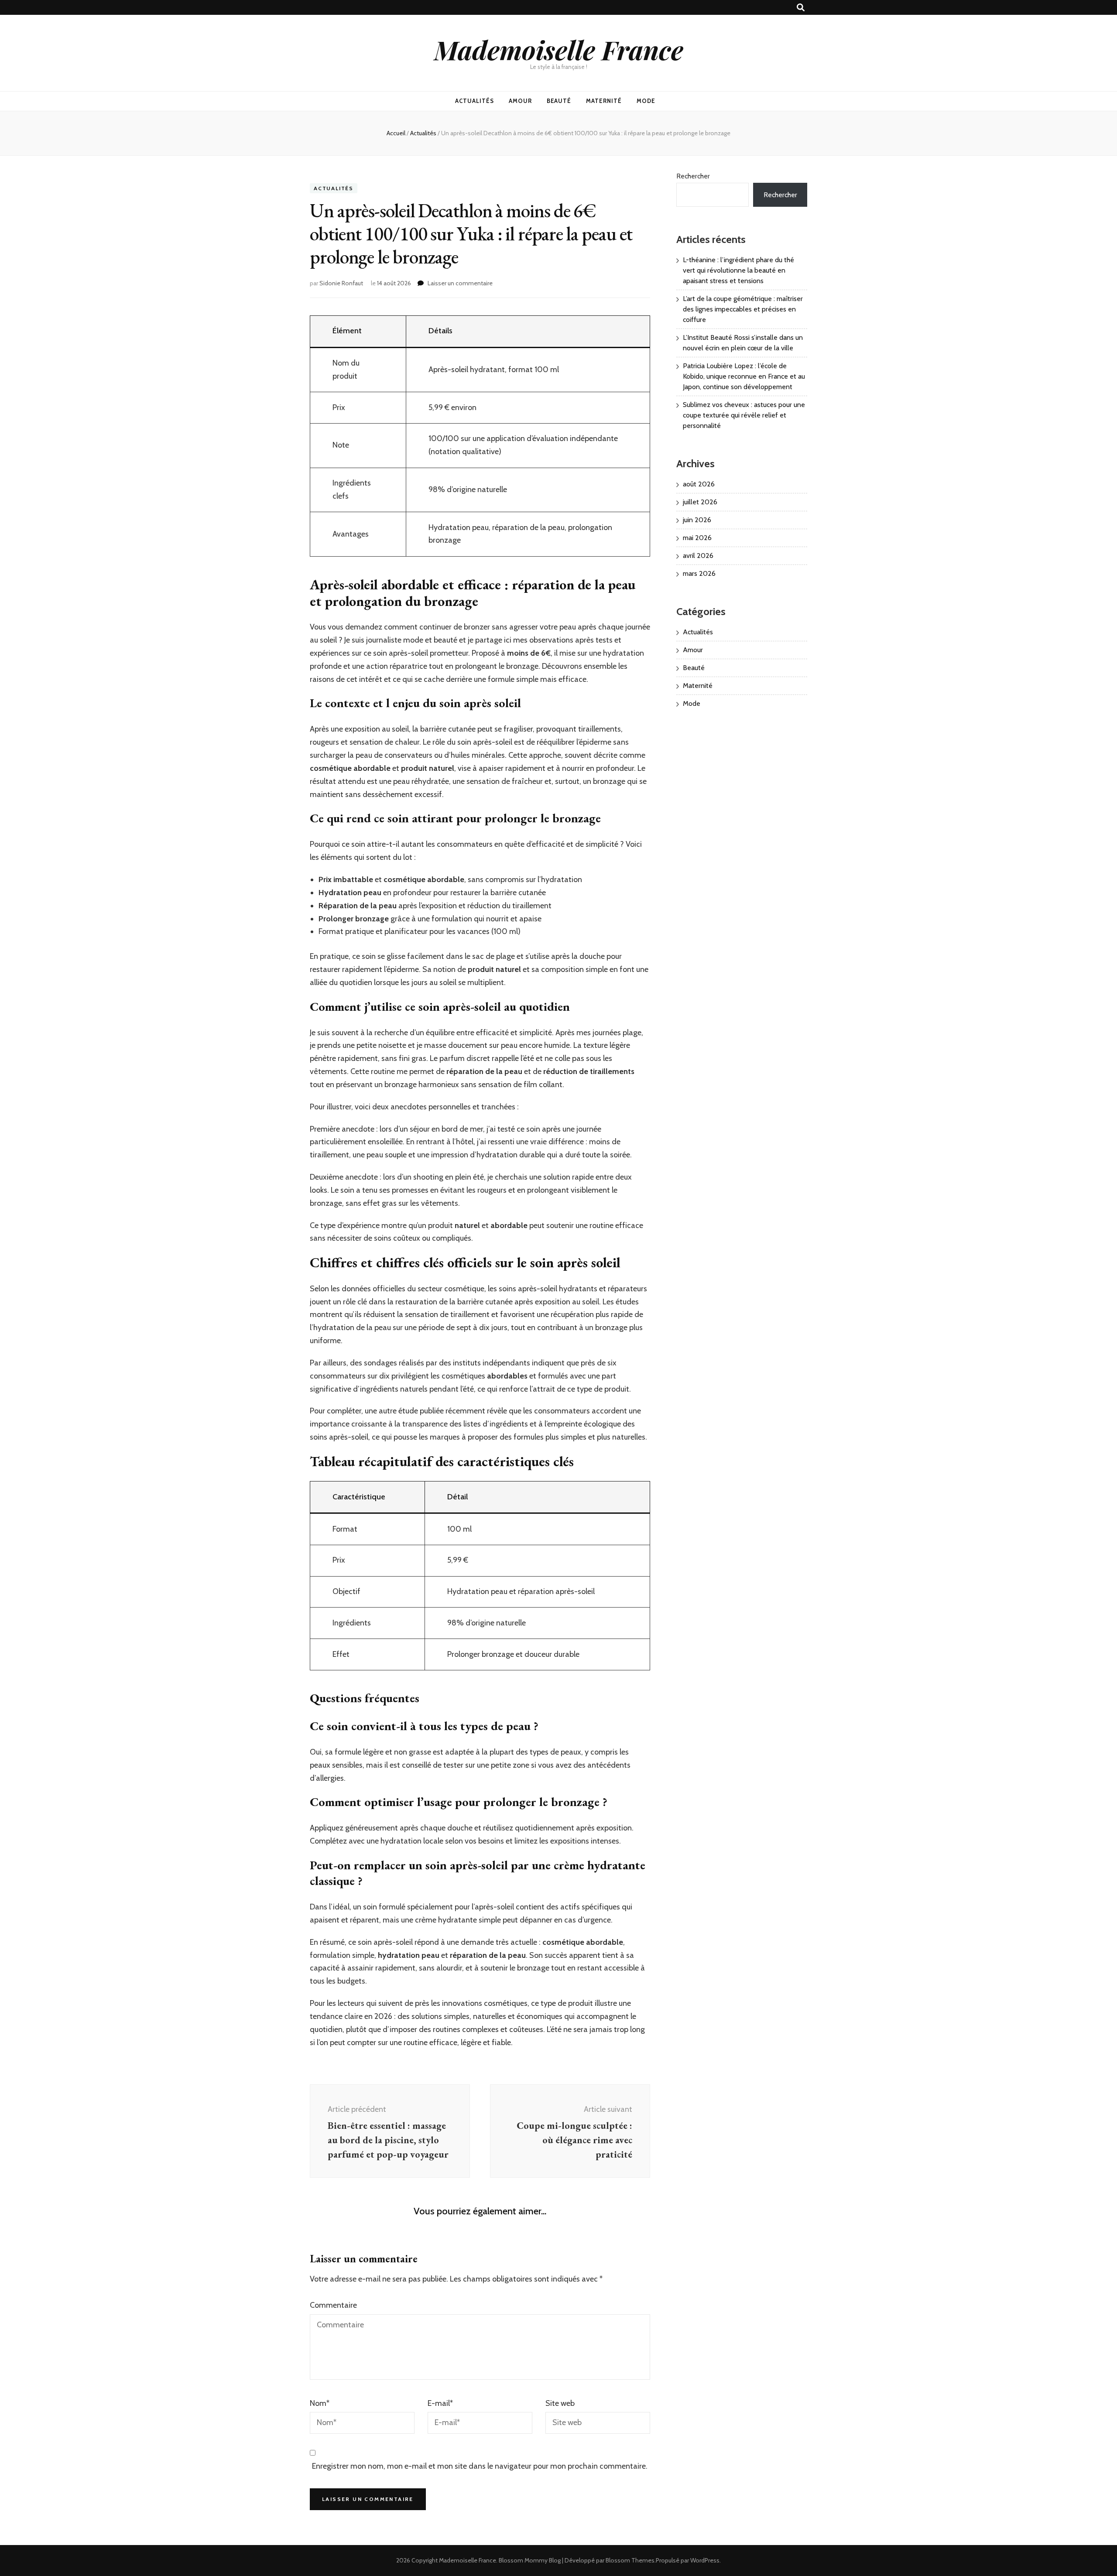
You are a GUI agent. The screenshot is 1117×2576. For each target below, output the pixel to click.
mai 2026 (697, 538)
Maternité (604, 101)
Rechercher (693, 176)
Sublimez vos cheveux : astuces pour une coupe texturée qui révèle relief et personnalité (744, 415)
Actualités (475, 101)
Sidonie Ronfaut (341, 283)
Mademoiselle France (559, 49)
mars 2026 (699, 573)
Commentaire (333, 2305)
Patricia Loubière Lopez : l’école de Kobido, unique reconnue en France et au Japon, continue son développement (744, 376)
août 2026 (699, 484)
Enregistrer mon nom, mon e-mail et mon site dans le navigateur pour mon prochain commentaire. (480, 2466)
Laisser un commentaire (460, 283)
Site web (560, 2403)
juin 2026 (697, 520)
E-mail (440, 2403)
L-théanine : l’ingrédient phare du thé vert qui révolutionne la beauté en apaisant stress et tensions (738, 270)
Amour (520, 101)
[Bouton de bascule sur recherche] (801, 8)
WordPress (705, 2560)
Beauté (559, 101)
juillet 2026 (700, 502)
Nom (320, 2403)
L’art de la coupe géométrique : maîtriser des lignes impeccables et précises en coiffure (743, 309)
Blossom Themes (630, 2560)
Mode (646, 101)
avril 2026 (698, 556)
